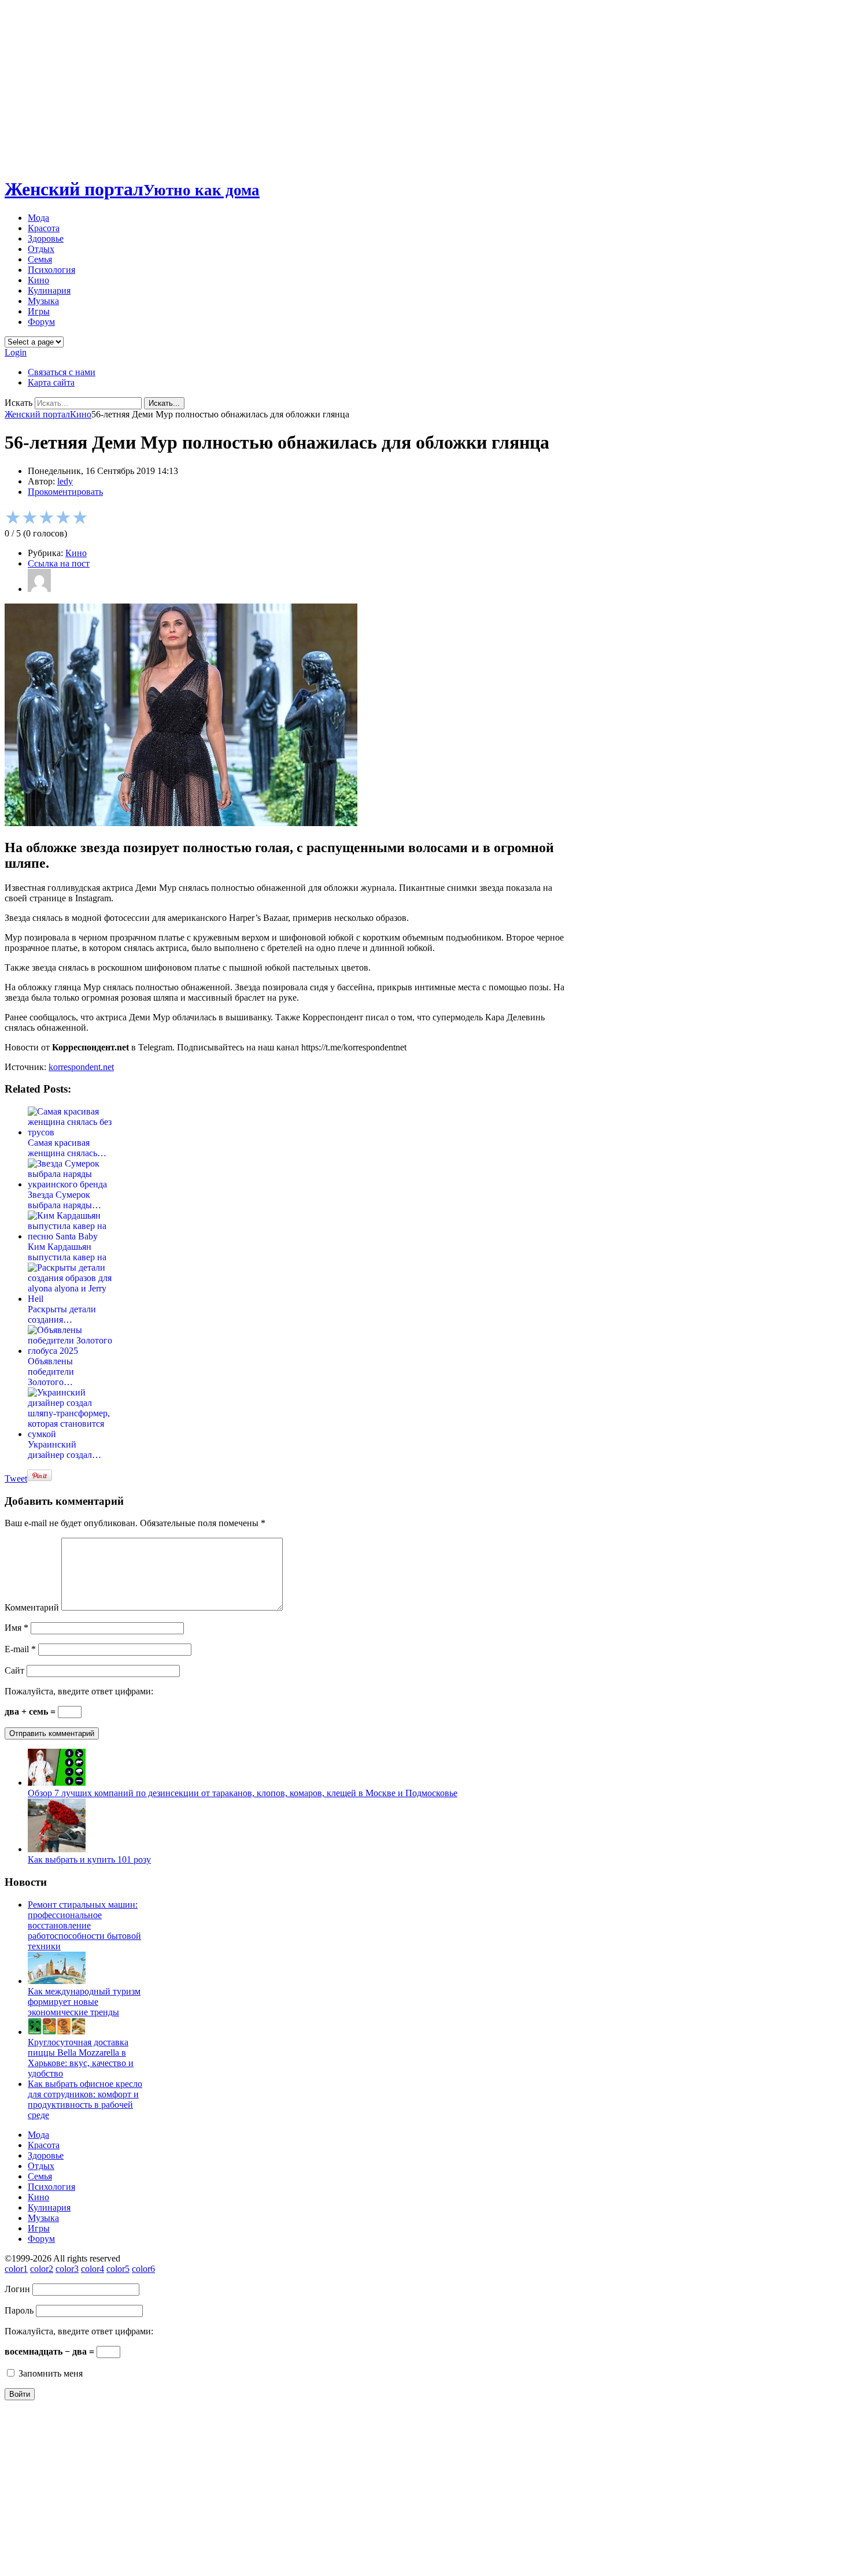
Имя (16, 1628)
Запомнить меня (49, 2373)
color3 (67, 2269)
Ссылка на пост (59, 563)
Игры (39, 311)
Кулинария (49, 290)
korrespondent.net (81, 1067)
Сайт (14, 1670)
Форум (41, 322)
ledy (65, 481)
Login (16, 352)
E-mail (20, 1649)
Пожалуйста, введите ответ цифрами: (79, 1691)
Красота (44, 228)
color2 (42, 2269)
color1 (16, 2269)
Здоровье (46, 238)
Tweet (16, 1478)
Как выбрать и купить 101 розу (89, 1859)
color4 (93, 2269)
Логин (17, 2289)
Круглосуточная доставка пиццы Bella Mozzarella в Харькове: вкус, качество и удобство (81, 2058)
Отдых (41, 249)
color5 (118, 2269)
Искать (19, 403)
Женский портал (132, 189)
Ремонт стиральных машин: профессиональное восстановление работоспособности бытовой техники (84, 1925)
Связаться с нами (62, 372)
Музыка (43, 301)
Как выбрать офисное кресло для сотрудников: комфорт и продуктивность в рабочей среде (85, 2099)
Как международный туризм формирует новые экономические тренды (84, 2002)
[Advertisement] (425, 86)
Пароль (19, 2310)
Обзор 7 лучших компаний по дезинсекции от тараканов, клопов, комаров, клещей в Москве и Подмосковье (243, 1793)
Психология (51, 270)
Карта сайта (51, 382)
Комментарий (32, 1607)
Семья (40, 259)
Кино (38, 280)
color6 (143, 2269)
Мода (38, 218)
